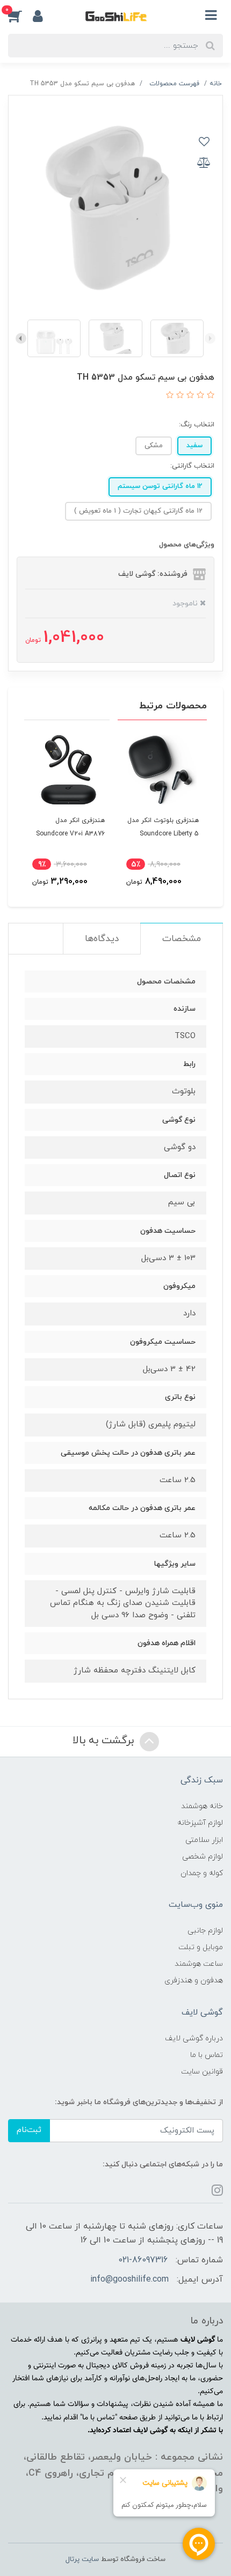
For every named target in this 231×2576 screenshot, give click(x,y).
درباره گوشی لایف (194, 2038)
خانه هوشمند (202, 1806)
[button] (20, 16)
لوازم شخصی (203, 1857)
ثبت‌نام (29, 2130)
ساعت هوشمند (199, 1964)
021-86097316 (143, 2260)
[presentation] (210, 338)
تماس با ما (207, 2055)
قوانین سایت (202, 2072)
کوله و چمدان (202, 1873)
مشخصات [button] (182, 939)
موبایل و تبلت (201, 1947)
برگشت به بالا (105, 1741)
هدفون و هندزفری (194, 1981)
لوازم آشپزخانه (200, 1823)
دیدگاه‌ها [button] (102, 939)
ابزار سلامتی (204, 1840)
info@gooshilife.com (129, 2279)
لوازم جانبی (205, 1931)
